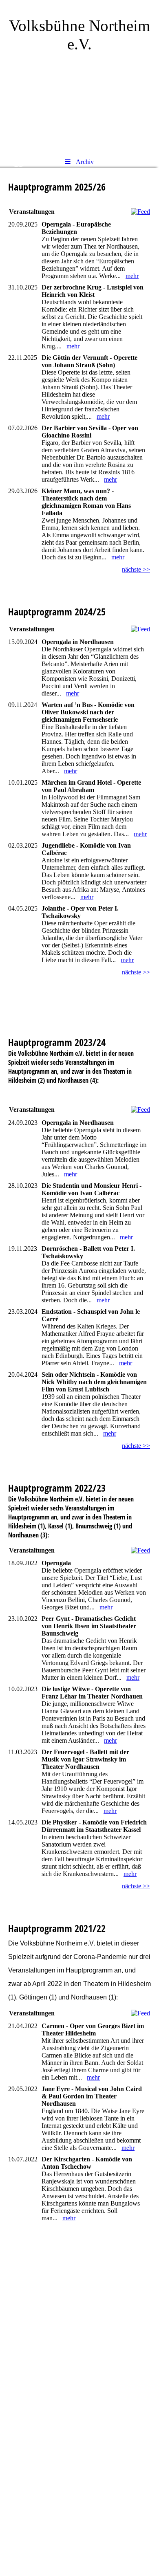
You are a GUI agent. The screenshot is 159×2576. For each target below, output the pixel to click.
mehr (132, 276)
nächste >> (136, 569)
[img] (79, 76)
